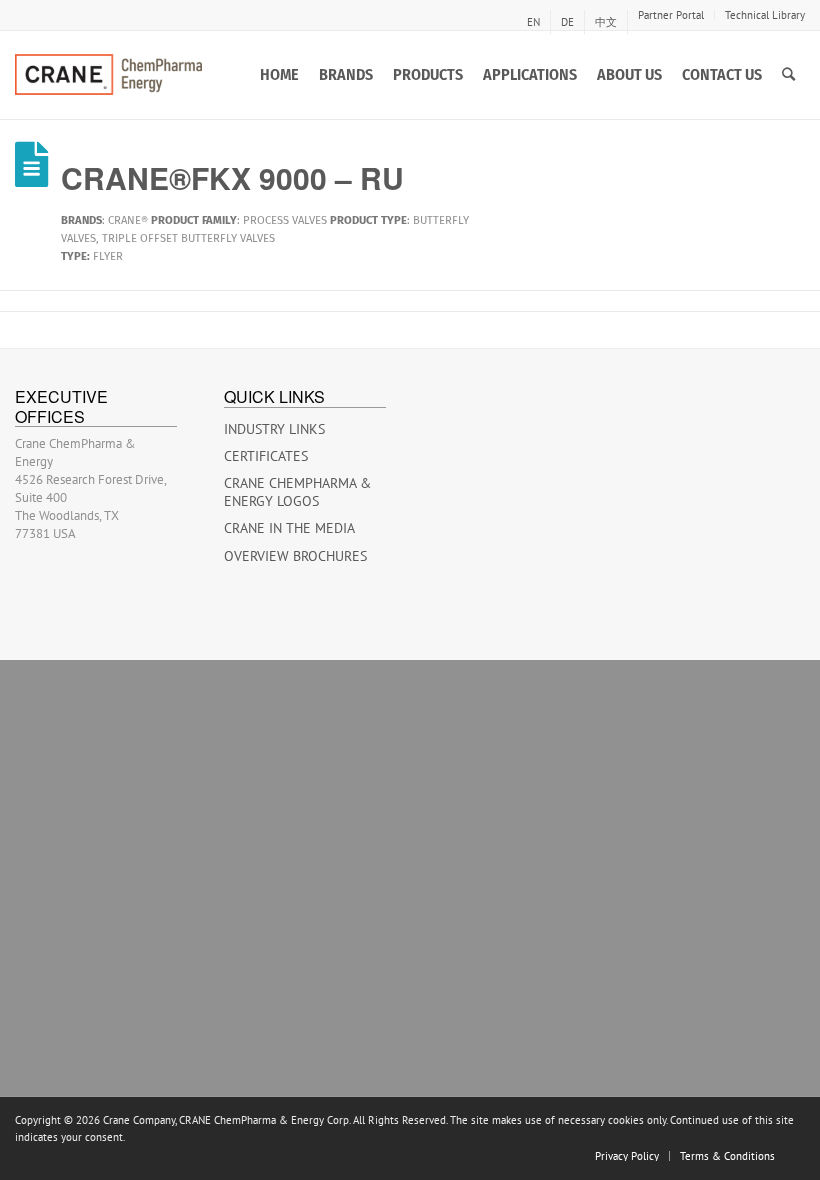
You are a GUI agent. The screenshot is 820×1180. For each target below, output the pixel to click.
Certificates (266, 456)
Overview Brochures (295, 556)
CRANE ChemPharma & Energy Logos (297, 492)
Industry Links (274, 429)
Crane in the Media (289, 528)
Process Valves (285, 220)
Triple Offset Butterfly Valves (188, 238)
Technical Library (765, 15)
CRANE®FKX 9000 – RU (232, 177)
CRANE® (128, 220)
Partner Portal (671, 15)
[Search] (788, 75)
